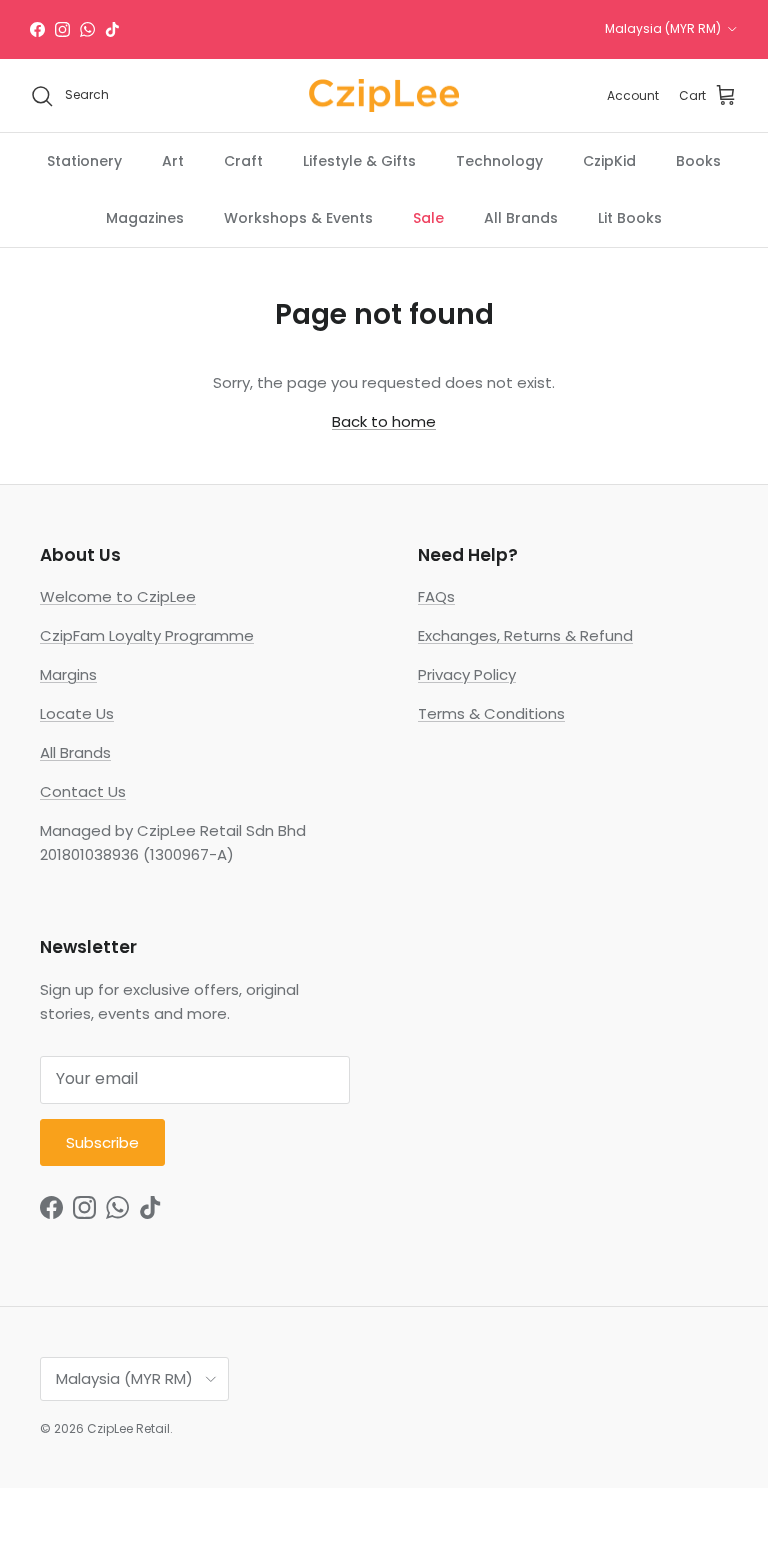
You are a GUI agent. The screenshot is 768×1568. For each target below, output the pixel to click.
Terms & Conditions (491, 713)
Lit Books (630, 218)
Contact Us (83, 791)
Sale (428, 218)
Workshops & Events (298, 218)
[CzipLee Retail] (384, 96)
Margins (68, 674)
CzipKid (609, 161)
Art (173, 161)
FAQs (436, 596)
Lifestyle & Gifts (359, 161)
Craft (243, 161)
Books (698, 161)
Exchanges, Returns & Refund (525, 635)
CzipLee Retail (128, 1428)
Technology (499, 161)
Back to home (384, 421)
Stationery (84, 161)
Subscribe (102, 1142)
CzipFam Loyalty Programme (147, 635)
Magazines (145, 218)
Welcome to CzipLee (118, 596)
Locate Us (77, 713)
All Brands (521, 218)
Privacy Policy (467, 674)
